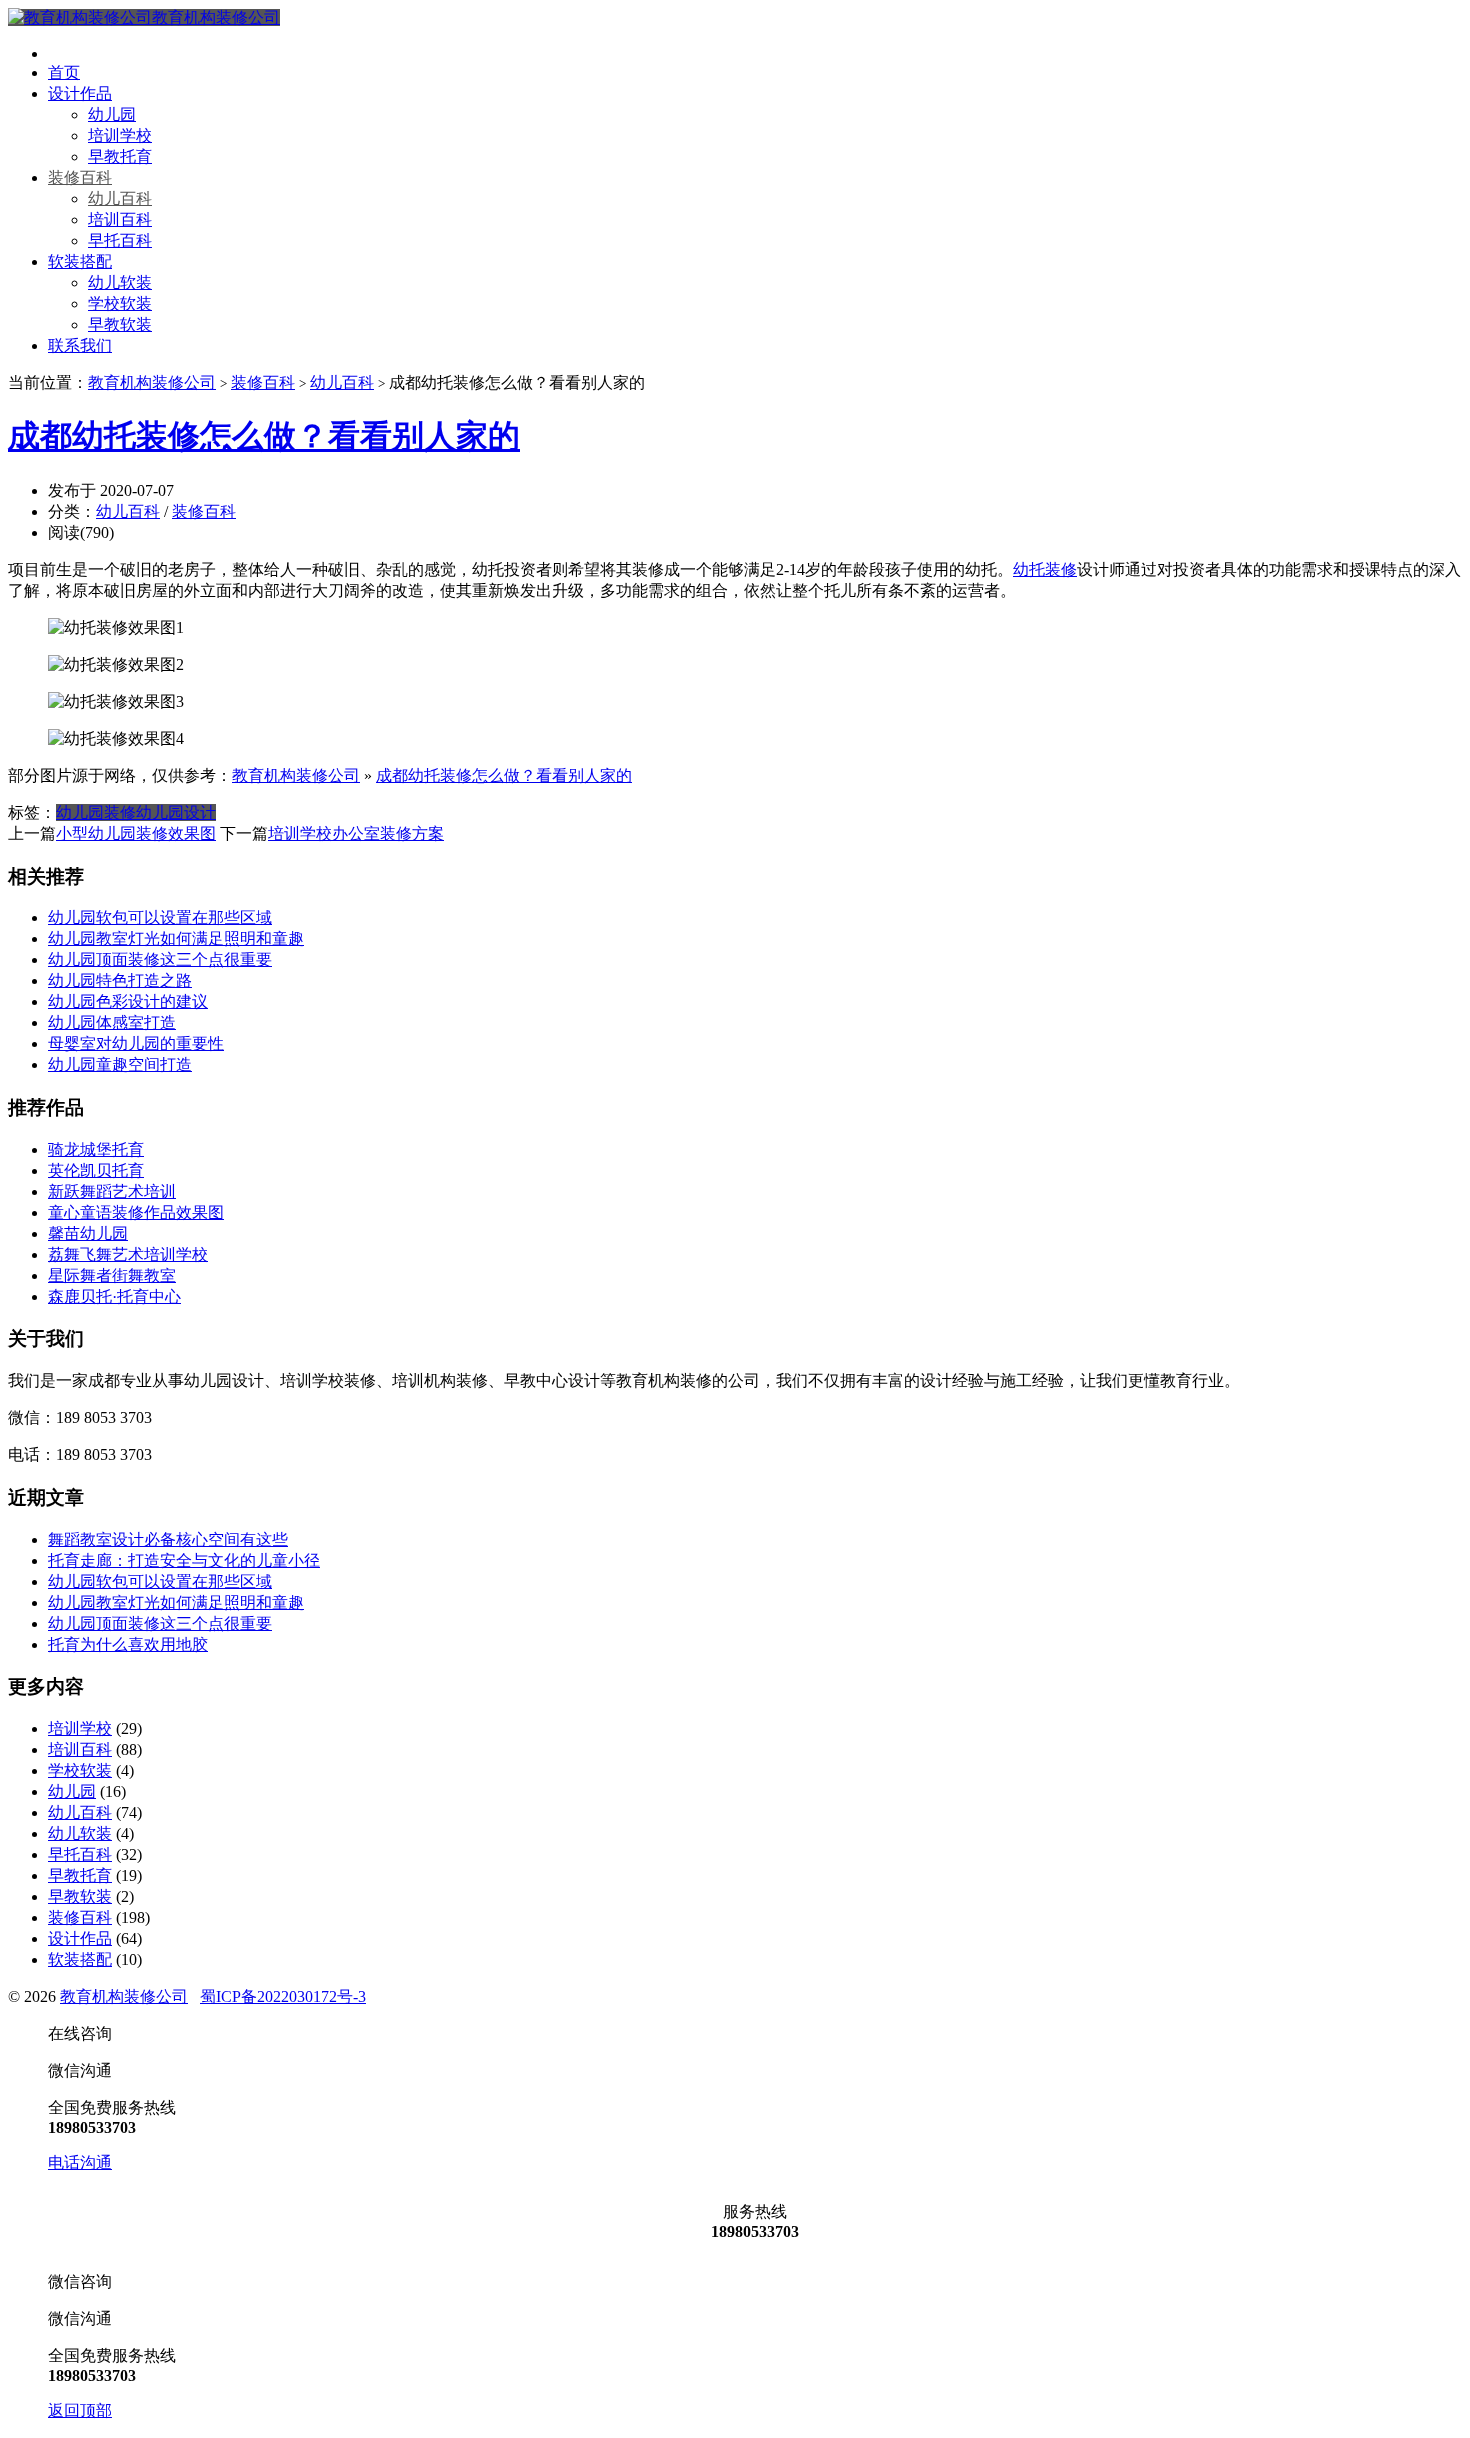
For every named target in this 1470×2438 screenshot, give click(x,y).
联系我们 (80, 345)
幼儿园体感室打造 (112, 1022)
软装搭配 (80, 261)
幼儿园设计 (176, 812)
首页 (64, 72)
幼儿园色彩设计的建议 (128, 1001)
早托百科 (120, 240)
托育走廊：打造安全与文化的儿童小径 (184, 1560)
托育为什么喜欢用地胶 (128, 1644)
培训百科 (120, 219)
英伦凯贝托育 (96, 1170)
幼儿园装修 (96, 812)
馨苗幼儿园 (88, 1233)
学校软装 (120, 303)
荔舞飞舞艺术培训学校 (128, 1254)
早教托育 (120, 156)
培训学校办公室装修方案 (356, 833)
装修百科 (80, 177)
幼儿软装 (120, 282)
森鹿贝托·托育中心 (114, 1296)
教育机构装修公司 (216, 17)
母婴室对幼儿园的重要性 (136, 1043)
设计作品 (80, 93)
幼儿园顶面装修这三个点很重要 (160, 959)
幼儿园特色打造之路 (120, 980)
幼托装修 (1045, 569)
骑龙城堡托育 (96, 1149)
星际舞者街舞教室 (112, 1275)
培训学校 (120, 135)
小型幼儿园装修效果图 (136, 833)
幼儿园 (112, 114)
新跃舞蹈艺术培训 (112, 1191)
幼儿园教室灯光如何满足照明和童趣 (176, 938)
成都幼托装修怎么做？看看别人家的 (264, 436)
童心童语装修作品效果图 (136, 1212)
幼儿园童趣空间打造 (120, 1064)
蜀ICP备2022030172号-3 (283, 1996)
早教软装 (120, 324)
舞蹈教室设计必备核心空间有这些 (168, 1539)
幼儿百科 (120, 198)
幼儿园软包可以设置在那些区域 (160, 917)
